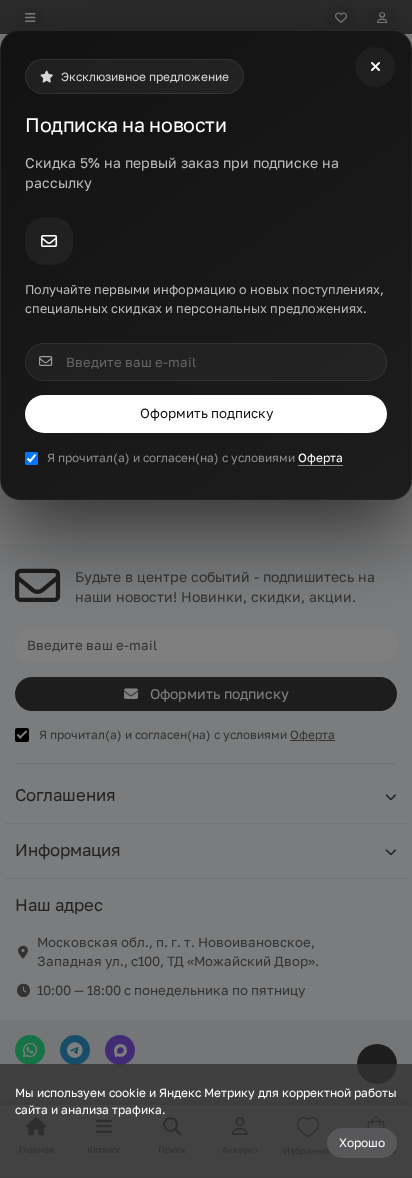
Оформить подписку (206, 413)
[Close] (375, 67)
